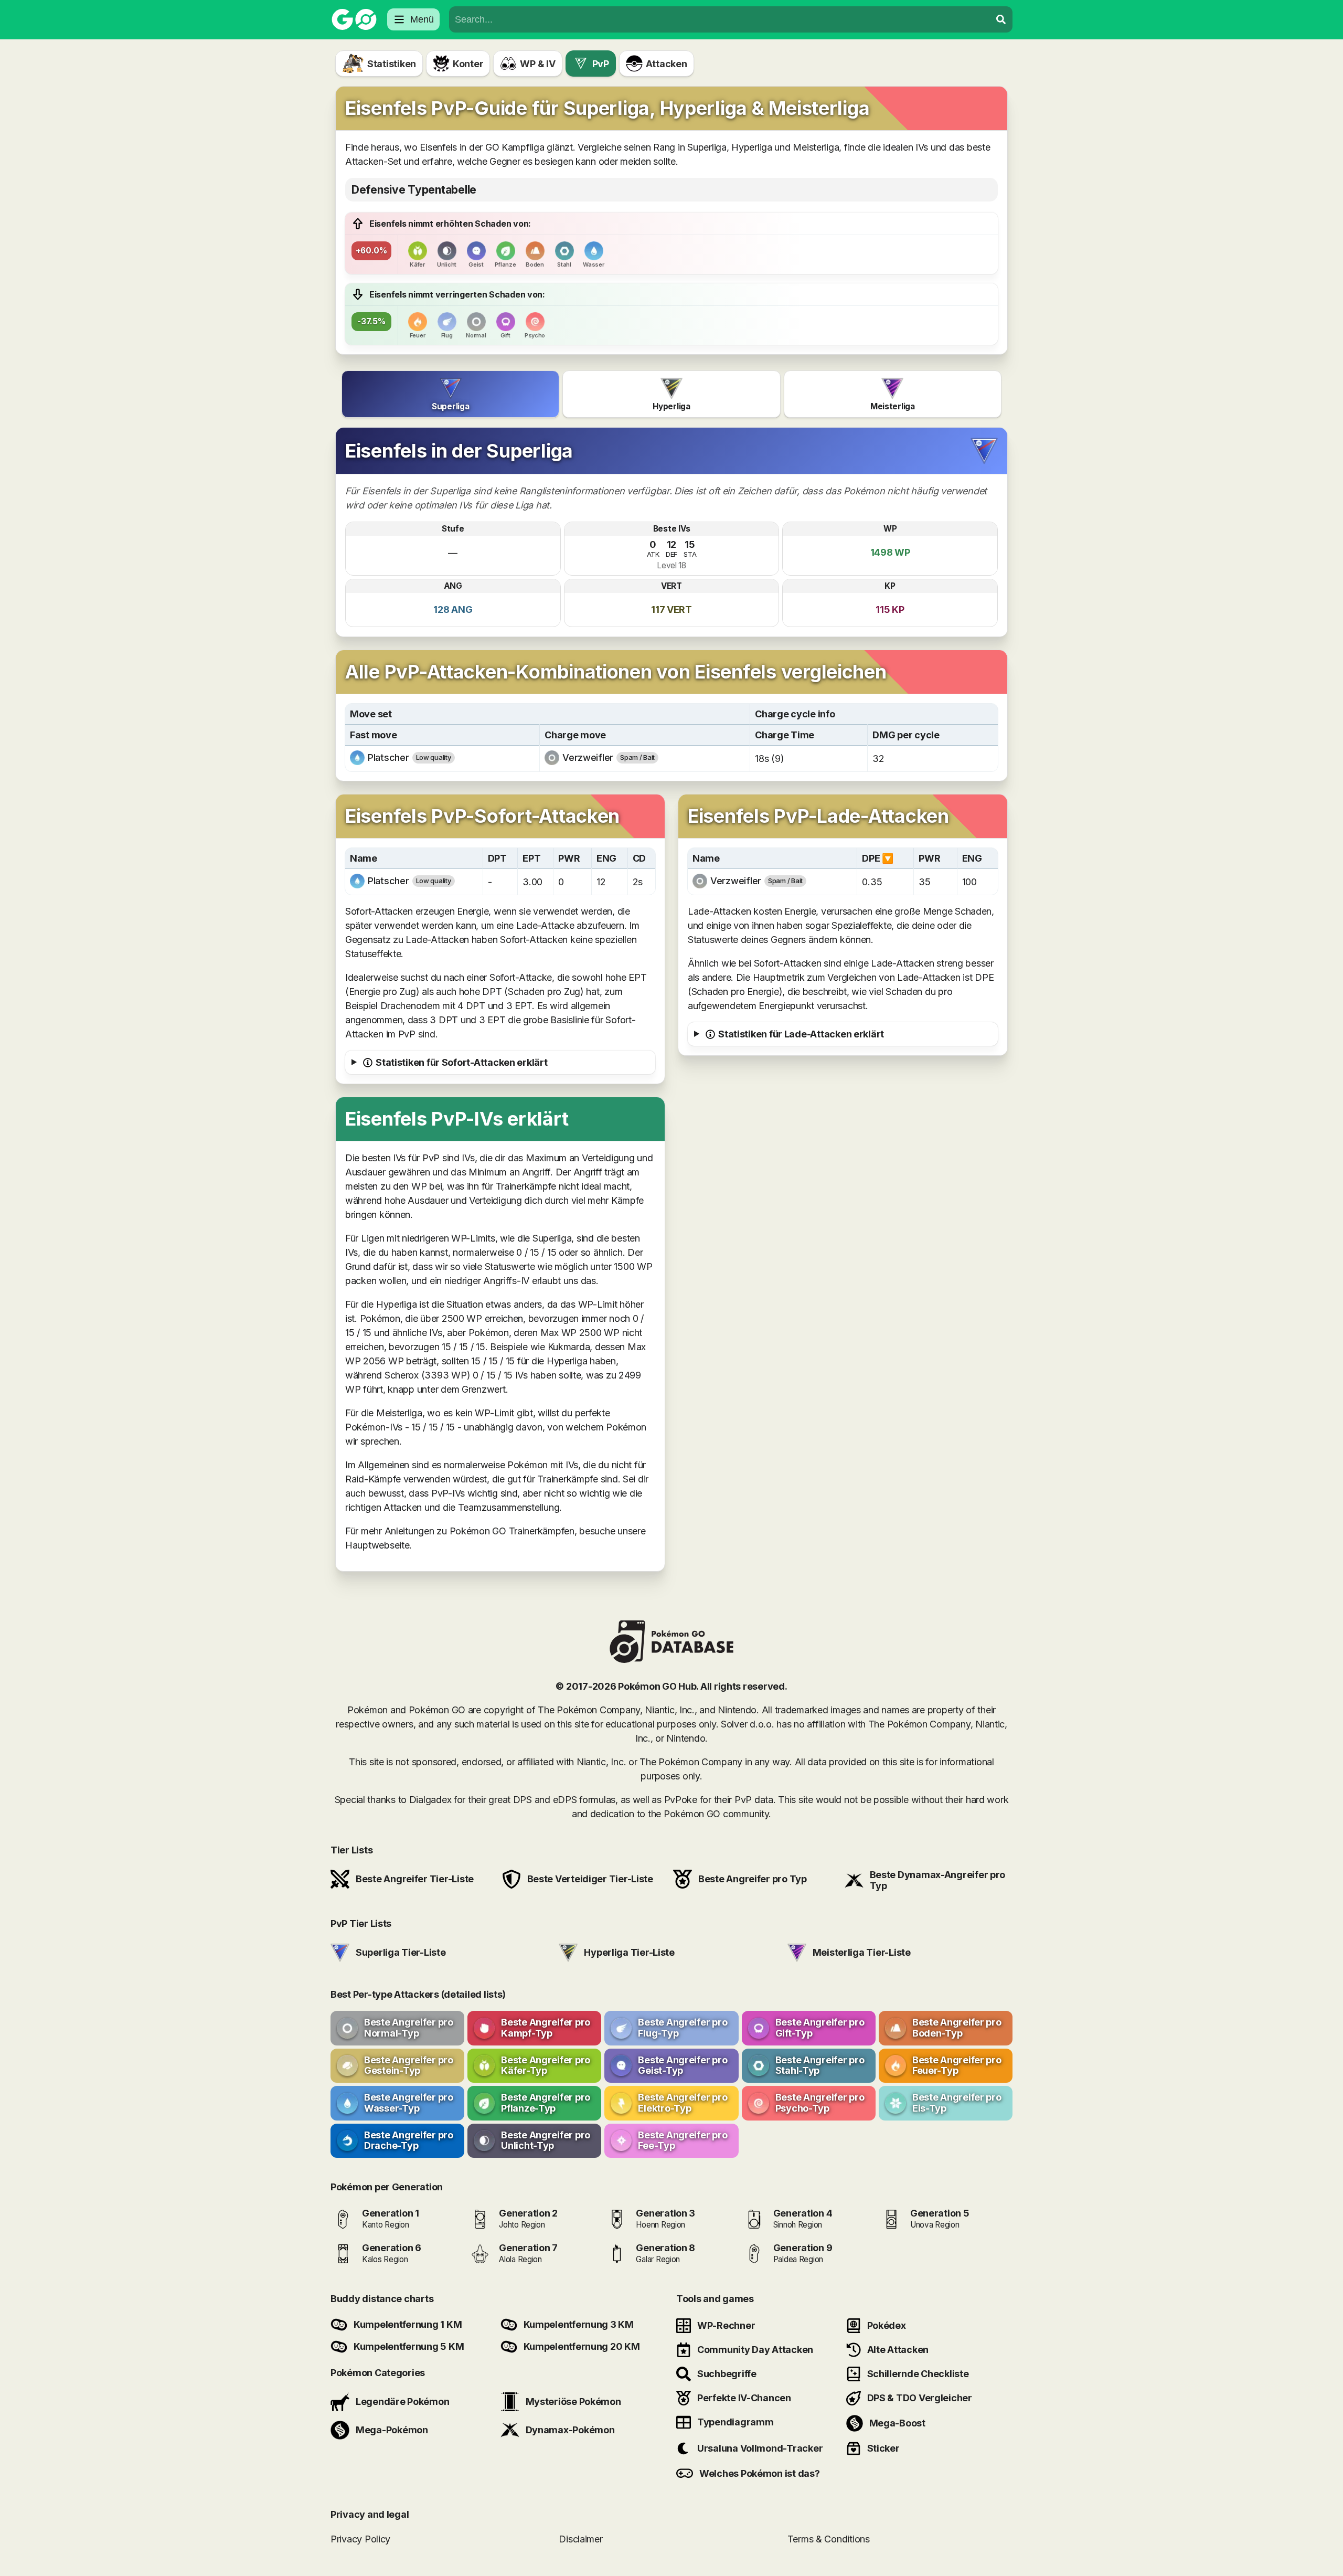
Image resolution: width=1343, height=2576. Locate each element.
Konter (468, 64)
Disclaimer (580, 2538)
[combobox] (720, 19)
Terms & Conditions (829, 2538)
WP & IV (537, 64)
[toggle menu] (1001, 19)
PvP (601, 64)
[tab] (450, 394)
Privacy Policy (360, 2538)
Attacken (667, 64)
